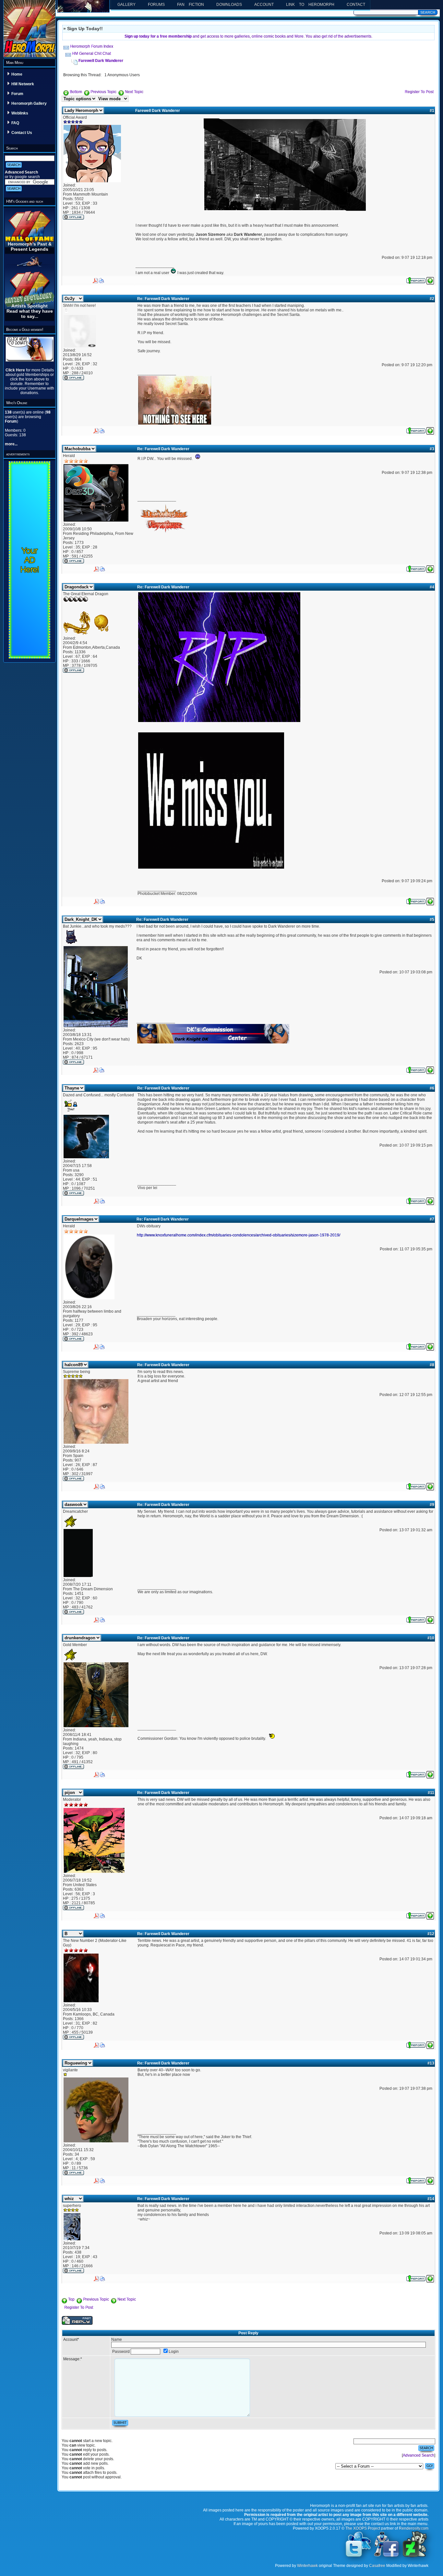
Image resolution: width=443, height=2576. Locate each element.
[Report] (416, 280)
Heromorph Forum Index (92, 46)
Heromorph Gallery (29, 103)
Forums (156, 5)
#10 (431, 1638)
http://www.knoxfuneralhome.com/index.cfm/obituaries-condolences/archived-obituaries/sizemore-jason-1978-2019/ (239, 1235)
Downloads (229, 5)
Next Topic (134, 92)
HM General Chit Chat (91, 54)
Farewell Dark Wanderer (101, 61)
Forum (17, 94)
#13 (431, 2063)
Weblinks (20, 113)
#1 (432, 111)
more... (11, 444)
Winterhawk (307, 2566)
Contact (356, 5)
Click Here (16, 370)
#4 (432, 587)
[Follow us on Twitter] (358, 2557)
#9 (432, 1505)
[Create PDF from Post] (95, 279)
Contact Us (22, 133)
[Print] (102, 279)
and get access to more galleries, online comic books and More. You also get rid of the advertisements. (248, 36)
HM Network (23, 84)
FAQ (15, 123)
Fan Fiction (191, 5)
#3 (432, 449)
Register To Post (419, 92)
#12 (431, 1934)
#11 (431, 1793)
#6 (432, 1088)
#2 (432, 299)
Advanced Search (21, 172)
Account (264, 5)
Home (17, 74)
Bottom (76, 92)
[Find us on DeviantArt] (415, 2557)
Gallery (126, 5)
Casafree (377, 2566)
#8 (432, 1365)
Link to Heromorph (310, 5)
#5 (432, 920)
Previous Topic (103, 92)
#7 (432, 1219)
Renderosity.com (414, 2528)
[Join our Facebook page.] (387, 2557)
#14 (431, 2199)
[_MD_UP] (430, 280)
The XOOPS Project (363, 2528)
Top (71, 2299)
